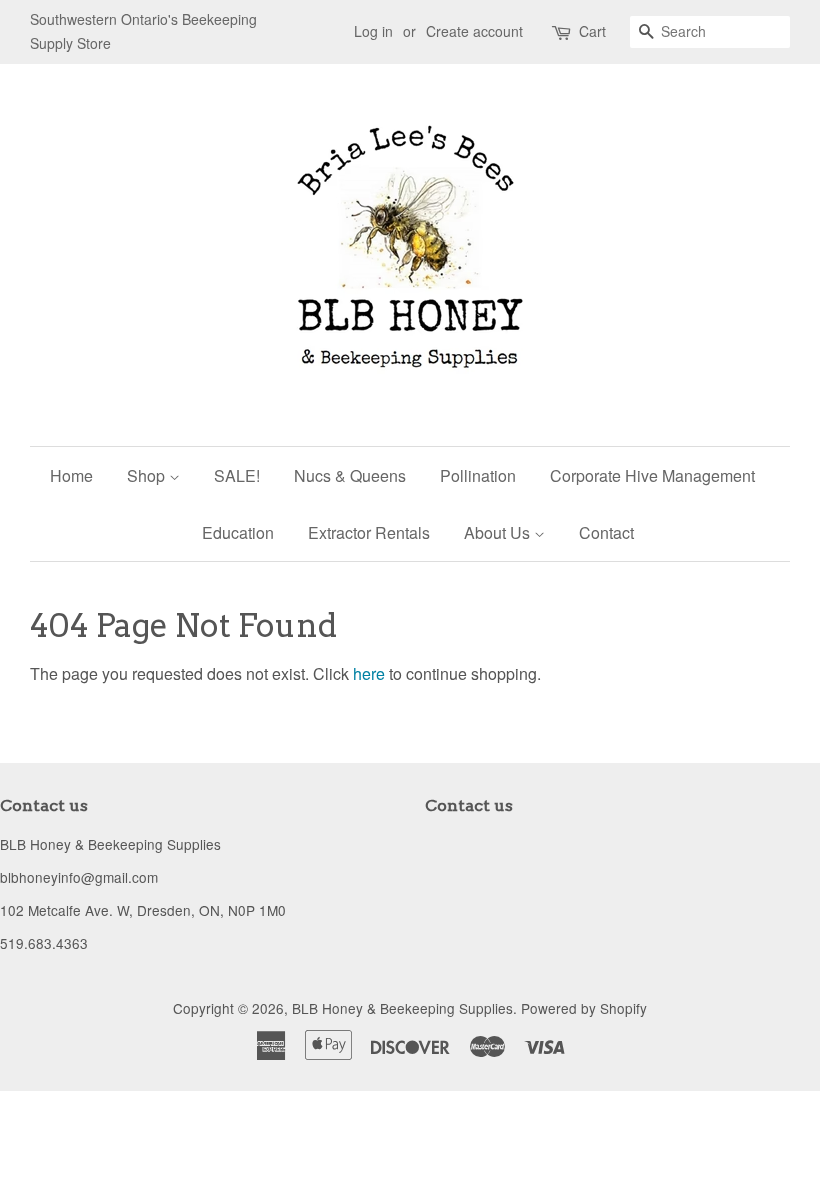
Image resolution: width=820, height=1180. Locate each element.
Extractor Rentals (369, 532)
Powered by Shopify (584, 1008)
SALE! (237, 475)
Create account (474, 31)
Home (71, 475)
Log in (373, 31)
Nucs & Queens (350, 475)
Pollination (478, 475)
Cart (592, 31)
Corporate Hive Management (652, 475)
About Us (499, 532)
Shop (148, 475)
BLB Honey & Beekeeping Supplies (402, 1008)
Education (238, 532)
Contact (606, 532)
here (369, 673)
